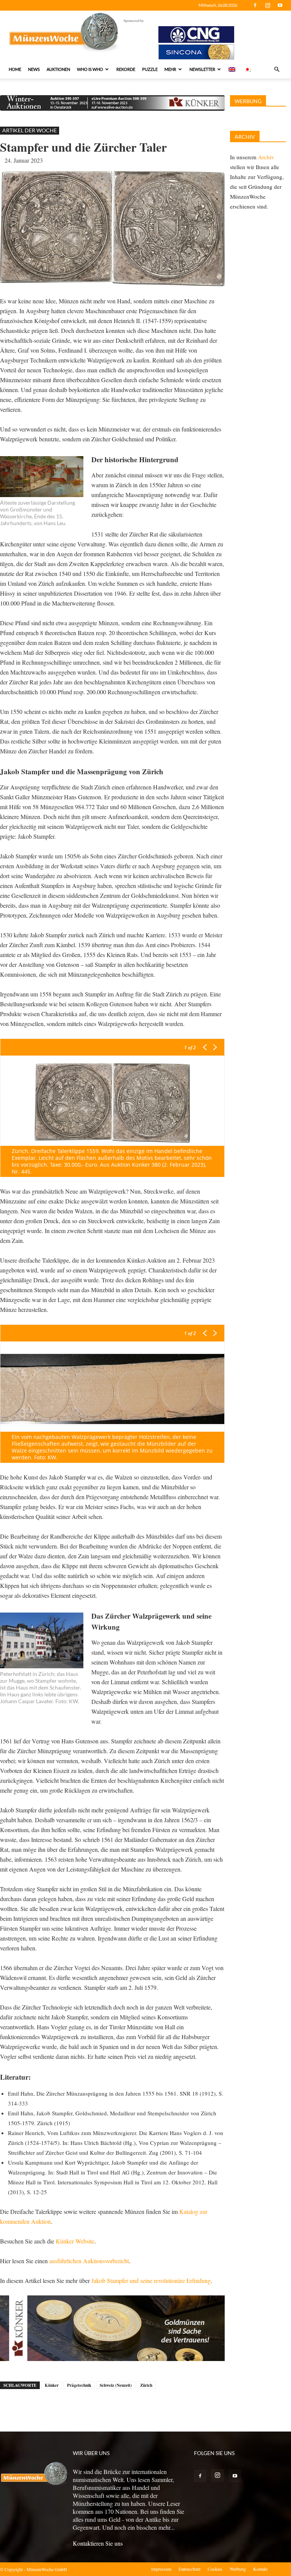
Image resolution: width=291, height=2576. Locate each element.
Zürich (146, 2385)
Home (15, 69)
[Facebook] (255, 5)
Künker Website (75, 2241)
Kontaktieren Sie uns (98, 2543)
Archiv (266, 157)
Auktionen (58, 69)
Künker (52, 2385)
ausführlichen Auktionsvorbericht (89, 2261)
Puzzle (150, 69)
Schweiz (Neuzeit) (116, 2385)
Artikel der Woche (30, 130)
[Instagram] (268, 5)
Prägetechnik (79, 2385)
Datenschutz (189, 2569)
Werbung (238, 2569)
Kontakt (260, 2569)
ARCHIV (245, 137)
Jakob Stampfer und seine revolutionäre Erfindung (151, 2280)
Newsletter (202, 69)
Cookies (215, 2569)
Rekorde (126, 69)
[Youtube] (280, 5)
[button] (277, 69)
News (34, 69)
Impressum (161, 2569)
